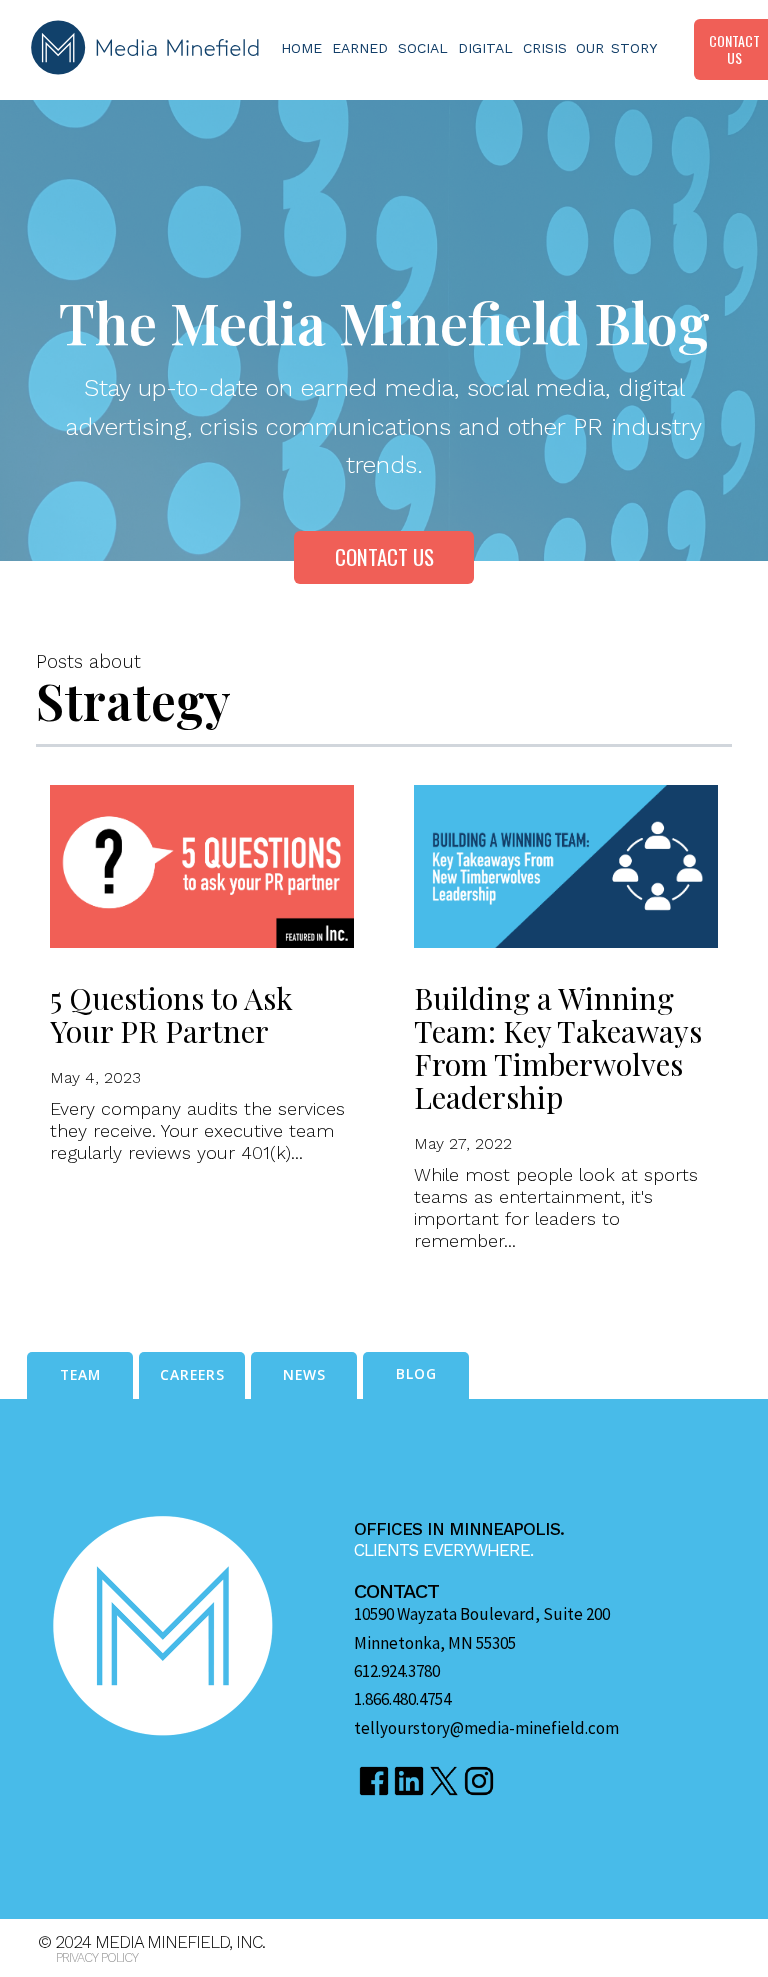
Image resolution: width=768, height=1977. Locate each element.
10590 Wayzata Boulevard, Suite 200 (482, 1614)
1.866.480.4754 (402, 1699)
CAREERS (192, 1374)
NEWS (304, 1374)
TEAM (80, 1374)
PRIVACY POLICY (97, 1957)
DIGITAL (485, 48)
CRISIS (545, 48)
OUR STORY (616, 48)
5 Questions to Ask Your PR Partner (171, 1014)
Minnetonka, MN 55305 (435, 1643)
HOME (301, 48)
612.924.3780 (397, 1671)
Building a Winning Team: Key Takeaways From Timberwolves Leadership (558, 1047)
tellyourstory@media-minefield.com (486, 1728)
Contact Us (384, 556)
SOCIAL (423, 48)
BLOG (416, 1373)
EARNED (360, 48)
